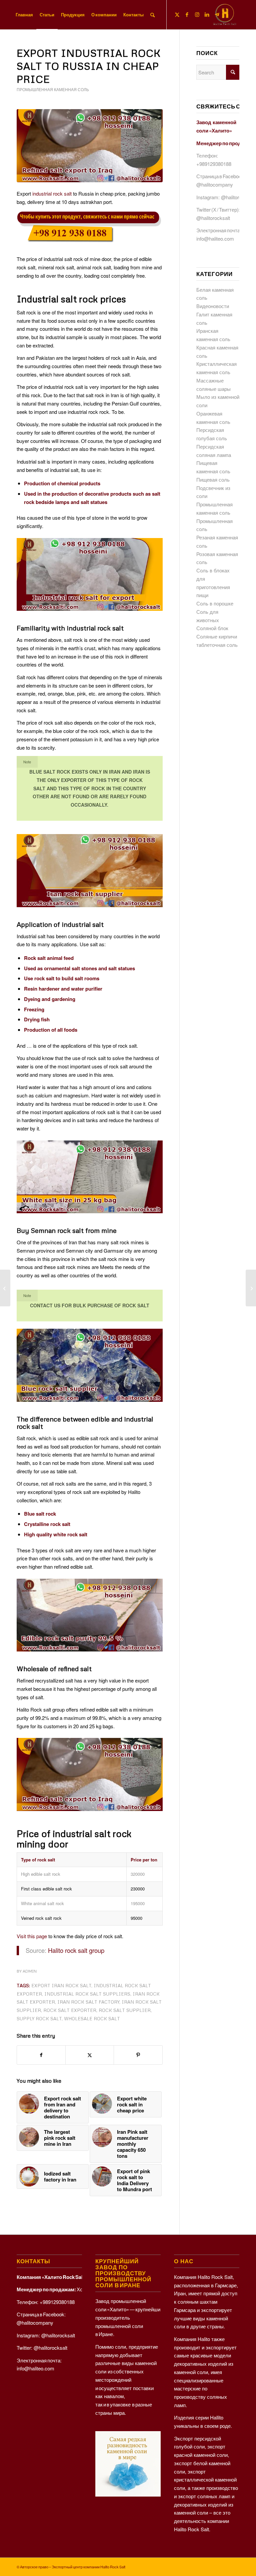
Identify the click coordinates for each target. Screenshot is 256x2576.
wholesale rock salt (92, 2018)
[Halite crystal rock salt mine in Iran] (251, 1288)
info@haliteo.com (215, 238)
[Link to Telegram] (217, 14)
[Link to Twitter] (177, 14)
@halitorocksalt (238, 197)
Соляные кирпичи (217, 636)
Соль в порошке (215, 603)
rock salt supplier (125, 2010)
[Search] (152, 15)
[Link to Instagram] (197, 14)
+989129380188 (214, 164)
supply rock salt (39, 2018)
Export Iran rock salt (61, 1985)
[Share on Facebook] (41, 2055)
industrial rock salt (52, 193)
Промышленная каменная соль (53, 90)
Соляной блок (212, 628)
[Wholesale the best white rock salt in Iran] (5, 1288)
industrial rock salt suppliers (87, 1994)
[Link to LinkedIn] (207, 14)
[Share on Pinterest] (138, 2055)
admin (30, 1971)
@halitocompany (215, 184)
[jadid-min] (225, 15)
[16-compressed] (90, 146)
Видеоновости (213, 306)
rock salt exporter (70, 2010)
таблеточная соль (217, 645)
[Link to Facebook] (187, 14)
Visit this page (32, 1936)
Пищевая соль (213, 479)
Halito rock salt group (76, 1950)
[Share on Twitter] (90, 2055)
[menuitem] (24, 15)
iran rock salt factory (88, 2002)
